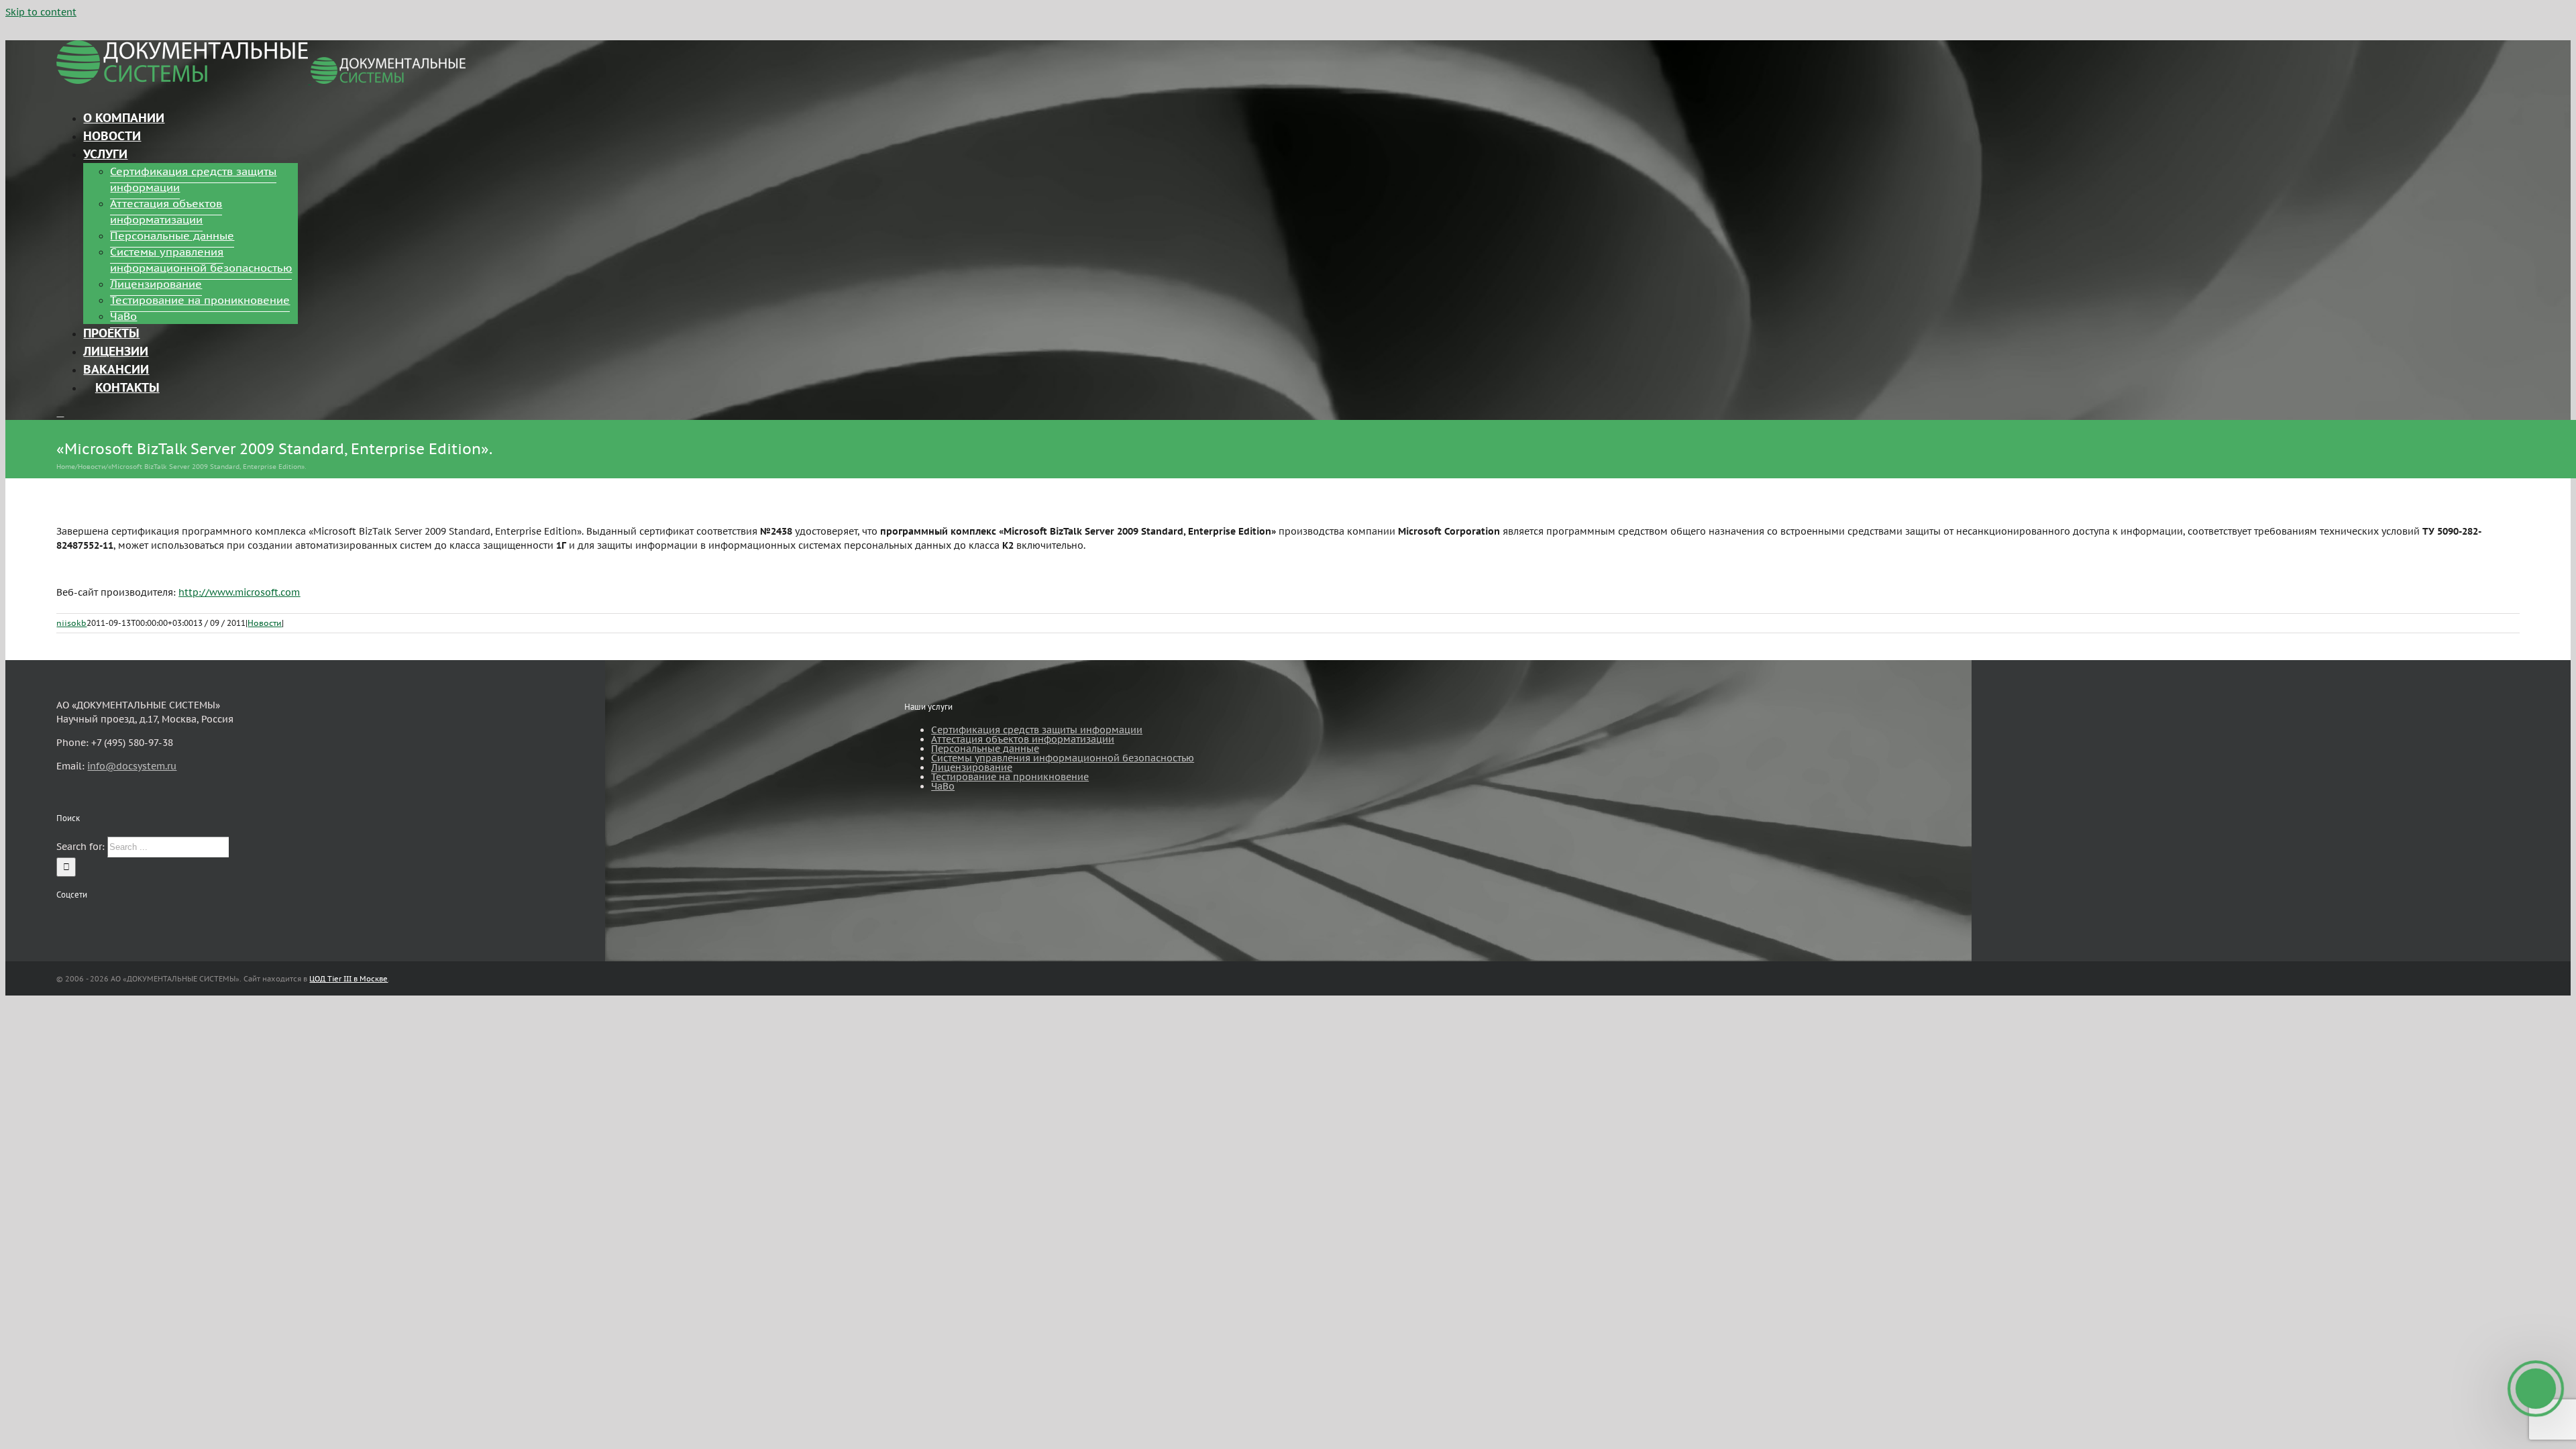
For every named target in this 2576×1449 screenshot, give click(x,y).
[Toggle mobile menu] (60, 413)
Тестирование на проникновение (1010, 777)
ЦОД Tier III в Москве (348, 979)
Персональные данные (985, 749)
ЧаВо (943, 786)
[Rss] (60, 920)
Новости (265, 623)
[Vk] (97, 920)
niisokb (71, 623)
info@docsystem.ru (132, 766)
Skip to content (41, 12)
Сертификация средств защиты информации (1037, 730)
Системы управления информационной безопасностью (1063, 758)
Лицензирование (972, 767)
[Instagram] (78, 920)
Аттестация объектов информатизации (1023, 739)
